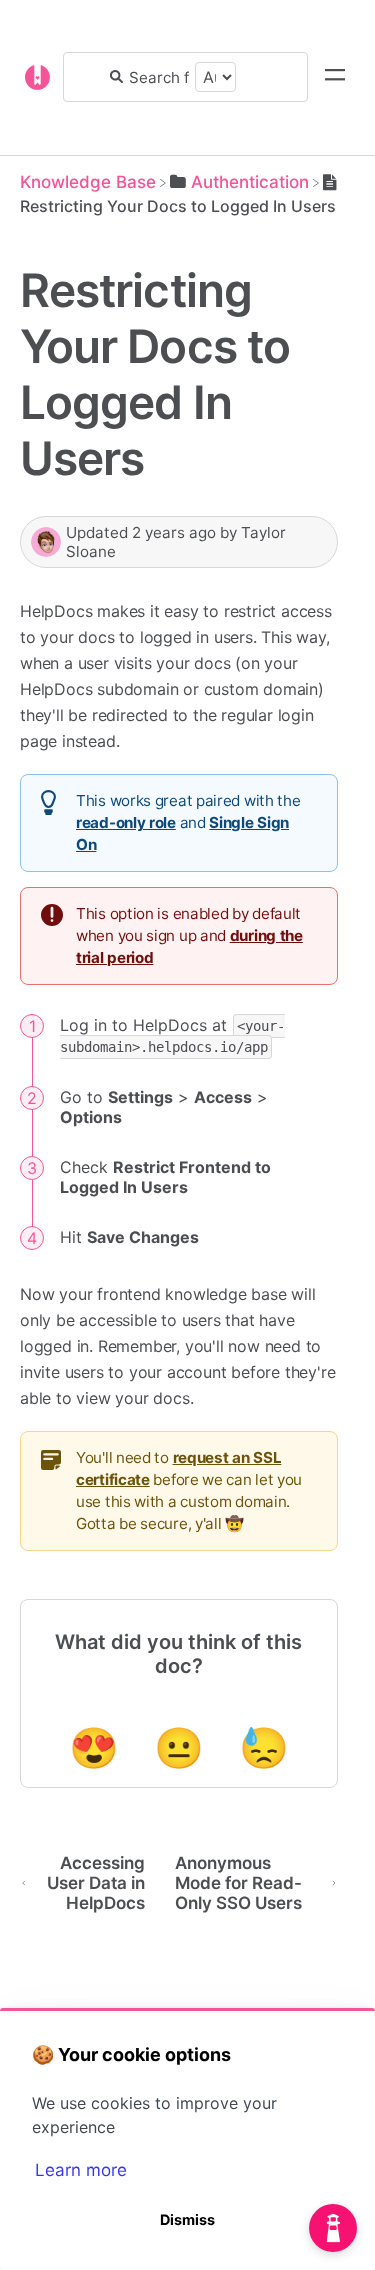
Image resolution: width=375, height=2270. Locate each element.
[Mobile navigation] (335, 77)
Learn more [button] (81, 2170)
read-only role (126, 822)
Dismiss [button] (187, 2219)
